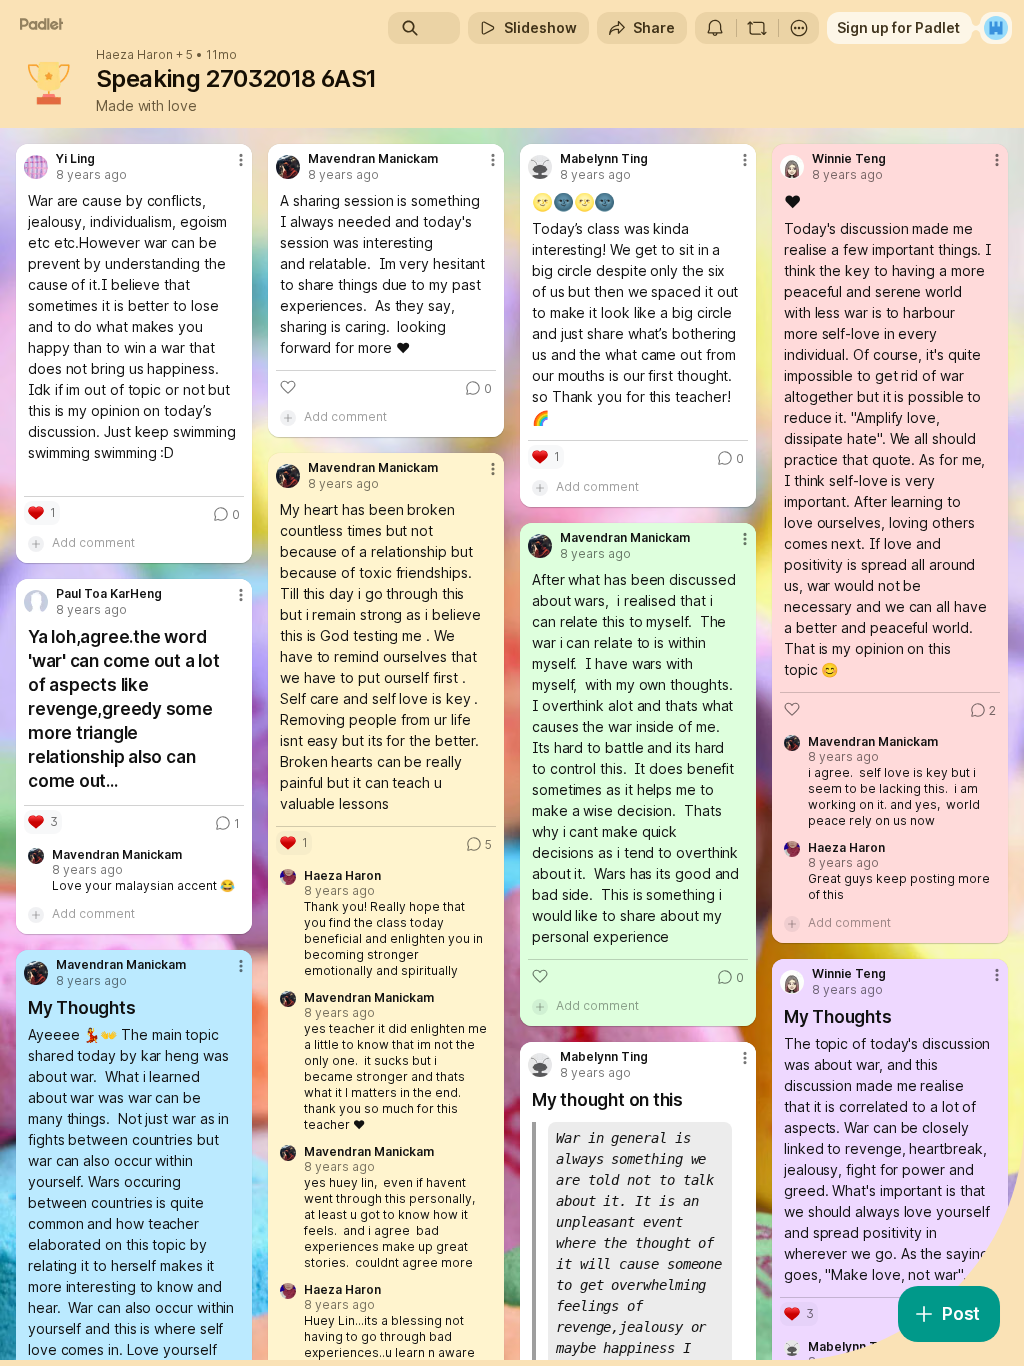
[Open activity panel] (715, 28)
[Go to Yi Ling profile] (36, 167)
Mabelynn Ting (604, 159)
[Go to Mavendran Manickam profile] (288, 167)
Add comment (93, 542)
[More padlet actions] (799, 28)
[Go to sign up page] (996, 28)
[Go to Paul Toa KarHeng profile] (36, 602)
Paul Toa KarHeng (109, 594)
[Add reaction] (288, 387)
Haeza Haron (134, 55)
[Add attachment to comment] (36, 543)
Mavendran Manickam (373, 159)
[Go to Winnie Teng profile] (792, 167)
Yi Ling (75, 159)
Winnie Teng (849, 159)
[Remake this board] (757, 28)
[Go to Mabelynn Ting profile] (540, 167)
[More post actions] (228, 168)
